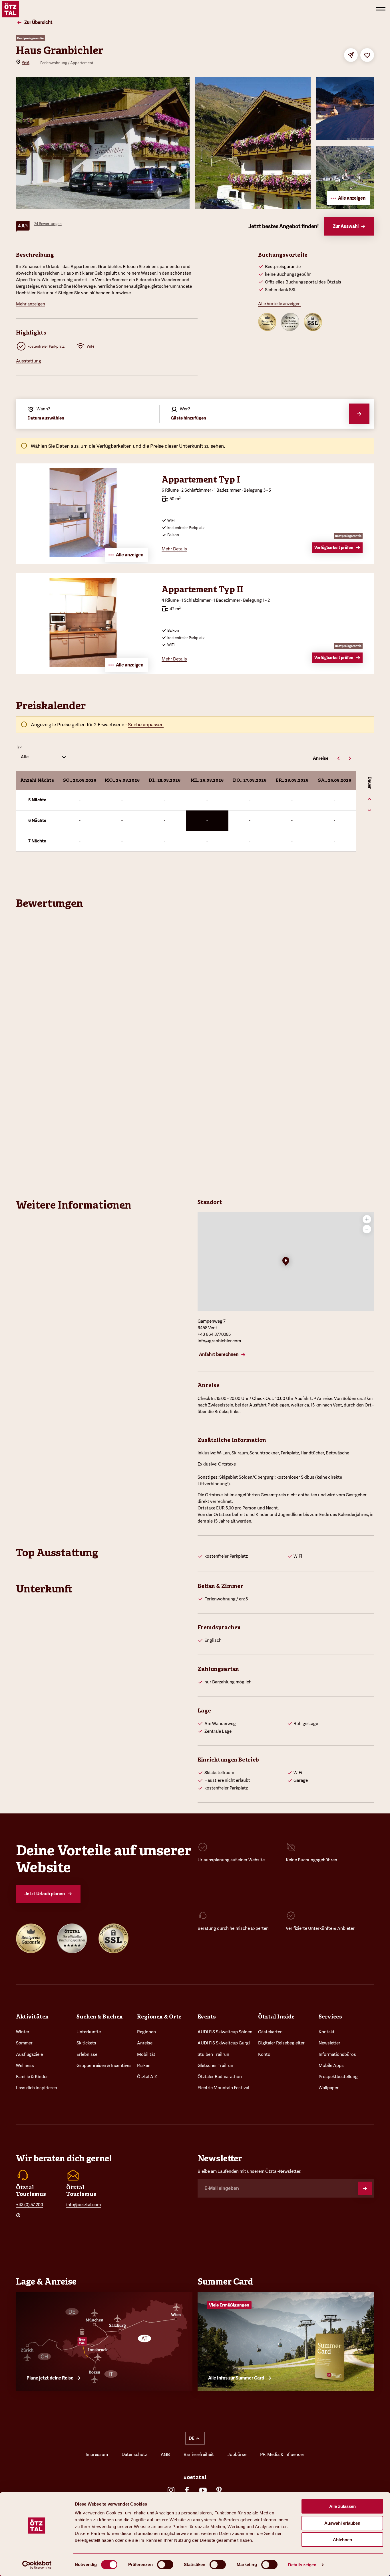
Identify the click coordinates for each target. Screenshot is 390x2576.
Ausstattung (29, 361)
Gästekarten (270, 2032)
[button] (286, 1262)
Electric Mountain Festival (223, 2088)
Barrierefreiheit (199, 2455)
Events (207, 2016)
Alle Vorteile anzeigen (279, 304)
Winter (23, 2032)
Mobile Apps (331, 2066)
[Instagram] (171, 2490)
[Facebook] (187, 2490)
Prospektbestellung (338, 2077)
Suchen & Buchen (100, 2016)
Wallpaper (329, 2088)
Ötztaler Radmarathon (220, 2077)
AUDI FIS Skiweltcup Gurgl (224, 2043)
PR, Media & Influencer (282, 2455)
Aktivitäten (32, 2016)
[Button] (365, 2188)
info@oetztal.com (84, 2205)
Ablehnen (342, 2540)
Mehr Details (174, 549)
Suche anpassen (146, 725)
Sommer (24, 2043)
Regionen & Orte (159, 2016)
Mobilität (146, 2054)
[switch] (165, 2565)
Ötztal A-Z (147, 2077)
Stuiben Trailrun (213, 2054)
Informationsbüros (337, 2054)
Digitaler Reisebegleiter (281, 2043)
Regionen (146, 2032)
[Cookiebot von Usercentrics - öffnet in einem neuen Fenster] (37, 2565)
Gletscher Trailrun (215, 2066)
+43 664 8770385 (214, 1334)
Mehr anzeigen (31, 304)
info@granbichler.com (219, 1341)
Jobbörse (237, 2455)
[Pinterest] (219, 2490)
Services (330, 2016)
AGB (165, 2455)
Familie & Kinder (32, 2077)
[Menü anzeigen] (381, 9)
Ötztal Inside (276, 2016)
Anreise (145, 2043)
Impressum (97, 2455)
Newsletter (329, 2043)
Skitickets (86, 2043)
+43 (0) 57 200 (30, 2205)
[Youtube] (203, 2490)
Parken (144, 2066)
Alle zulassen (342, 2506)
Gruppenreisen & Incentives (104, 2066)
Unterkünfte (89, 2032)
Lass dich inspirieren (37, 2088)
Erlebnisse (87, 2054)
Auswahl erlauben (342, 2523)
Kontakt (327, 2032)
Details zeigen (302, 2565)
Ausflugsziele (29, 2054)
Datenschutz (134, 2455)
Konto (264, 2054)
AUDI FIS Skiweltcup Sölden (225, 2032)
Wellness (25, 2066)
